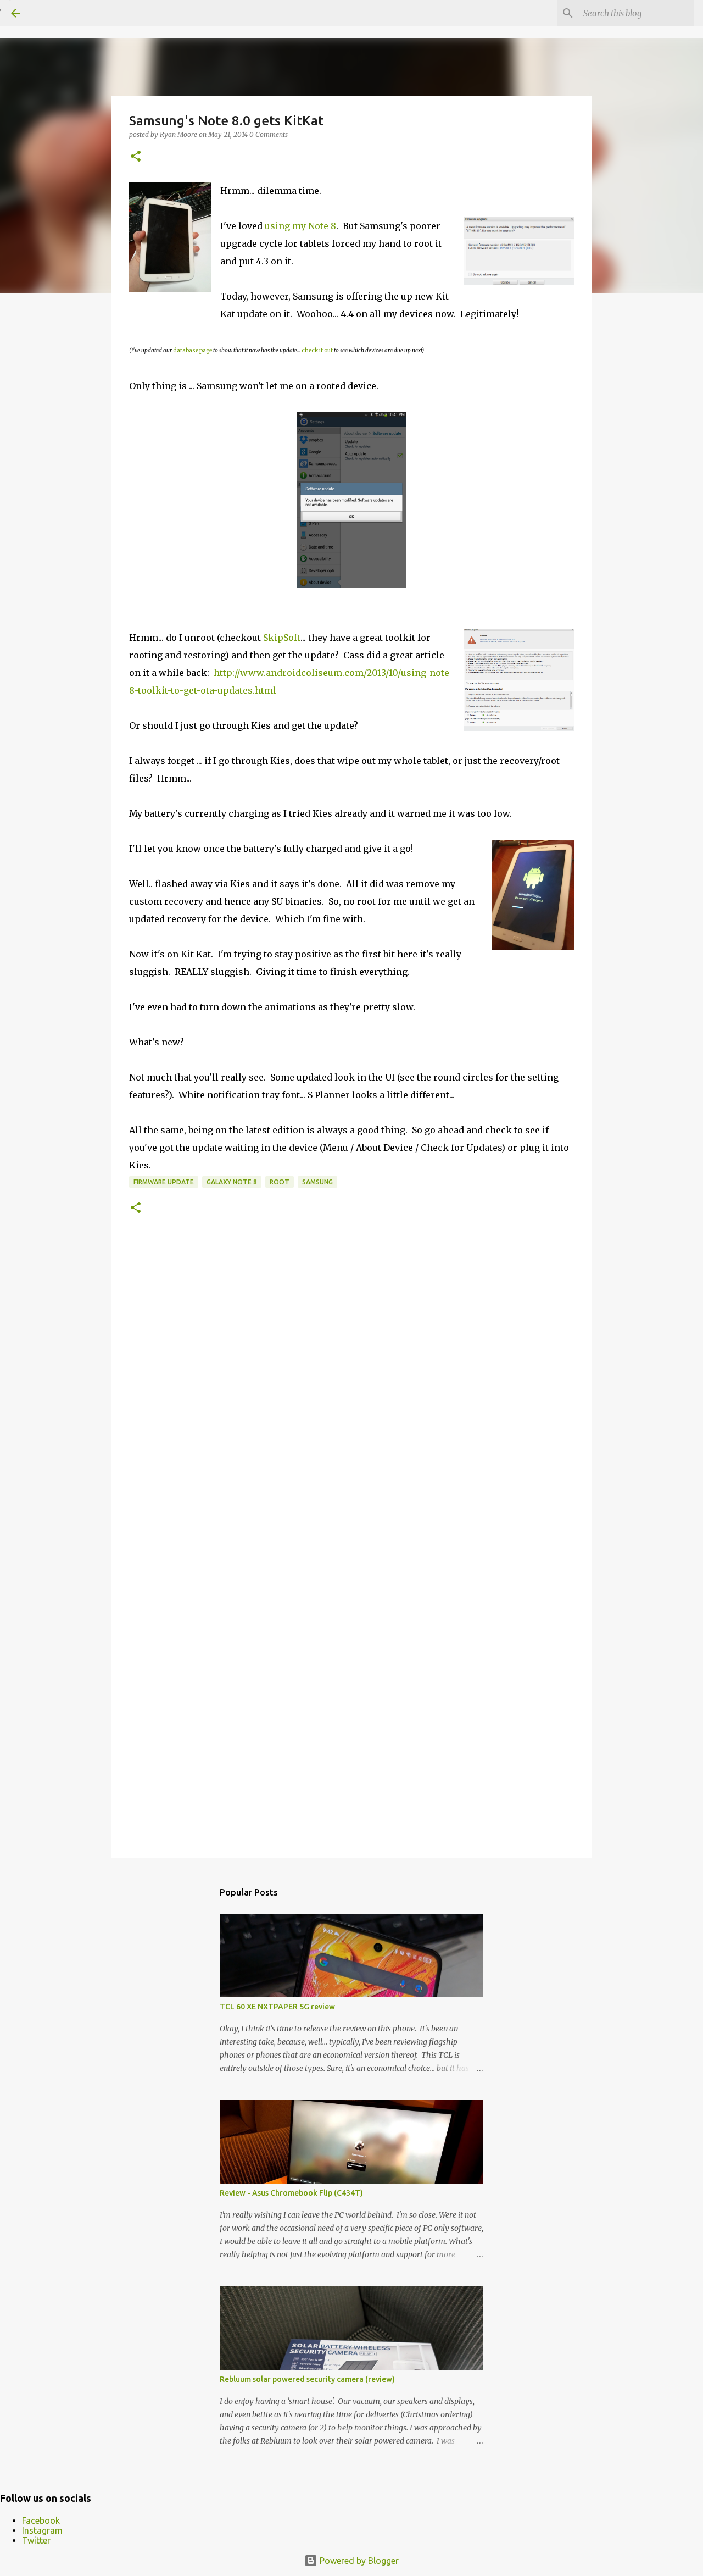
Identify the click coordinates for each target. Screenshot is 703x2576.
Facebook (41, 2520)
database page (193, 350)
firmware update (164, 1182)
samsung (317, 1182)
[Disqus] (351, 1398)
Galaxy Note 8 (232, 1182)
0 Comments (269, 134)
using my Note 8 (300, 226)
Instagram (42, 2530)
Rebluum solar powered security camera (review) (307, 2379)
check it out (317, 350)
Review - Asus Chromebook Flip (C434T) (291, 2193)
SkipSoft (282, 638)
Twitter (36, 2540)
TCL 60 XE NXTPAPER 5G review (277, 2007)
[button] (136, 157)
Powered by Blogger (358, 2561)
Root (280, 1182)
